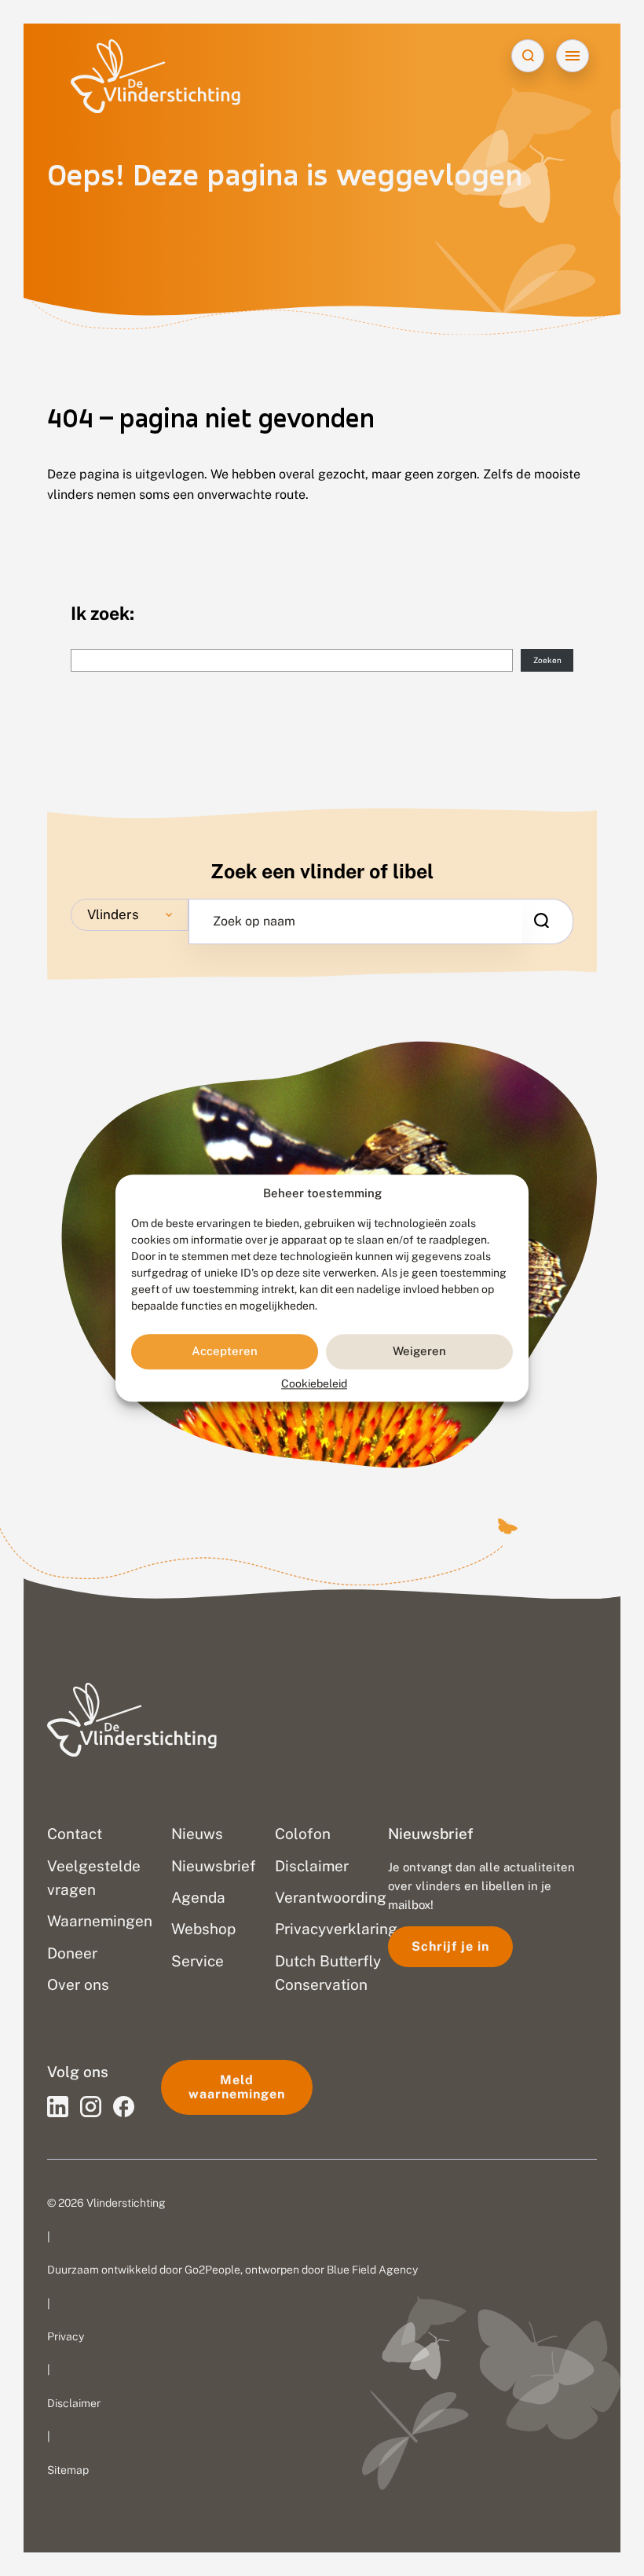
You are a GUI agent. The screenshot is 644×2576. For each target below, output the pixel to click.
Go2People (212, 2270)
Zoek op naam (254, 922)
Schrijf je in (450, 1946)
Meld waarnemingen (237, 2087)
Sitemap (68, 2470)
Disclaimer (74, 2403)
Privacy (66, 2336)
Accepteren (225, 1352)
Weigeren (419, 1352)
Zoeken (547, 660)
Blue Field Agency (372, 2270)
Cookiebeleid (314, 1383)
